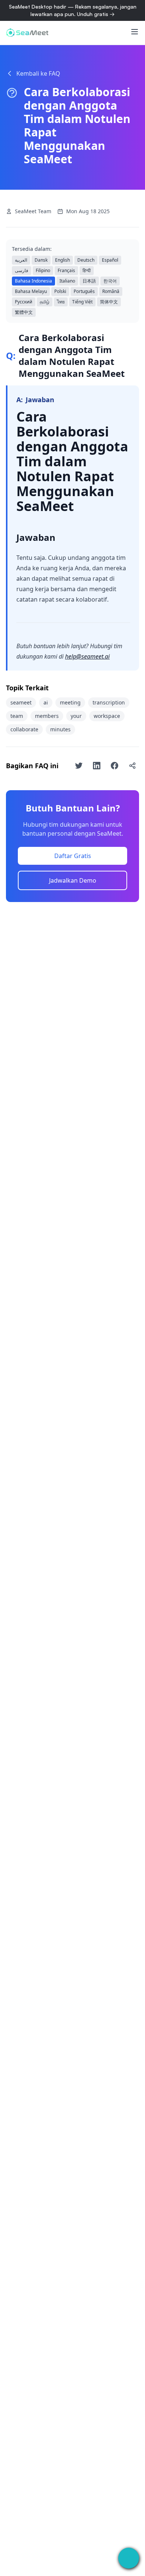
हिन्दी (87, 270)
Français (66, 270)
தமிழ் (45, 302)
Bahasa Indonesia (33, 281)
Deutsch (86, 260)
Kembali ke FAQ (38, 73)
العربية (21, 260)
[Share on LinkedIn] (97, 766)
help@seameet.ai (87, 656)
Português (84, 291)
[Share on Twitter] (79, 766)
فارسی (22, 270)
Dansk (41, 260)
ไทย (61, 302)
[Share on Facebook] (115, 766)
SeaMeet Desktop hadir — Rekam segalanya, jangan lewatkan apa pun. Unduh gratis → (73, 10)
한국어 (110, 281)
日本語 (89, 281)
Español (110, 260)
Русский (24, 302)
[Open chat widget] (129, 2558)
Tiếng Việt (82, 302)
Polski (60, 291)
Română (111, 291)
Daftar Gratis (73, 856)
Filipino (43, 270)
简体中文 (109, 302)
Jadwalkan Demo (73, 880)
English (62, 260)
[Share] (132, 766)
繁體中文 (24, 312)
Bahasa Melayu (31, 291)
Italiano (67, 281)
